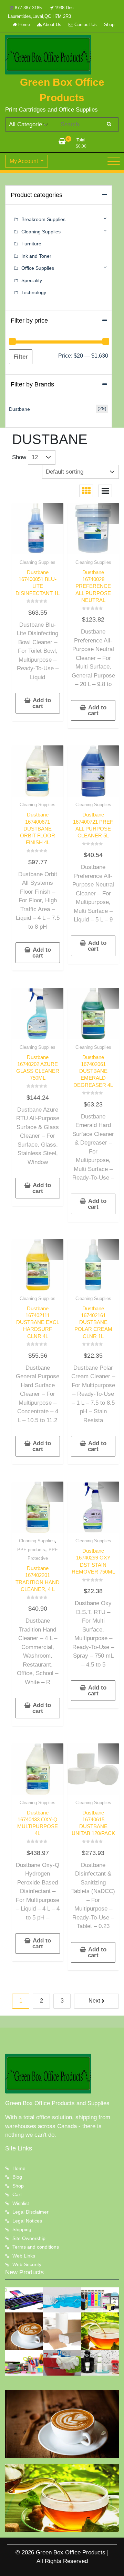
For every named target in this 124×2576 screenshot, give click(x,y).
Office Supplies (38, 268)
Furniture (31, 244)
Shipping (22, 2229)
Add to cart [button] (42, 703)
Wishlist (21, 2203)
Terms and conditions (36, 2247)
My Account (24, 161)
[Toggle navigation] (114, 161)
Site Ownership (29, 2238)
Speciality (32, 280)
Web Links (24, 2256)
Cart (17, 2194)
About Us (51, 25)
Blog (17, 2177)
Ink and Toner (36, 256)
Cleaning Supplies (38, 562)
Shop (109, 25)
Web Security (27, 2264)
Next (94, 2001)
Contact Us (85, 25)
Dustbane (19, 409)
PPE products (31, 1550)
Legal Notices (27, 2221)
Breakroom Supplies (43, 219)
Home (23, 25)
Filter (21, 357)
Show (19, 457)
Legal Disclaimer (30, 2212)
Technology (34, 292)
